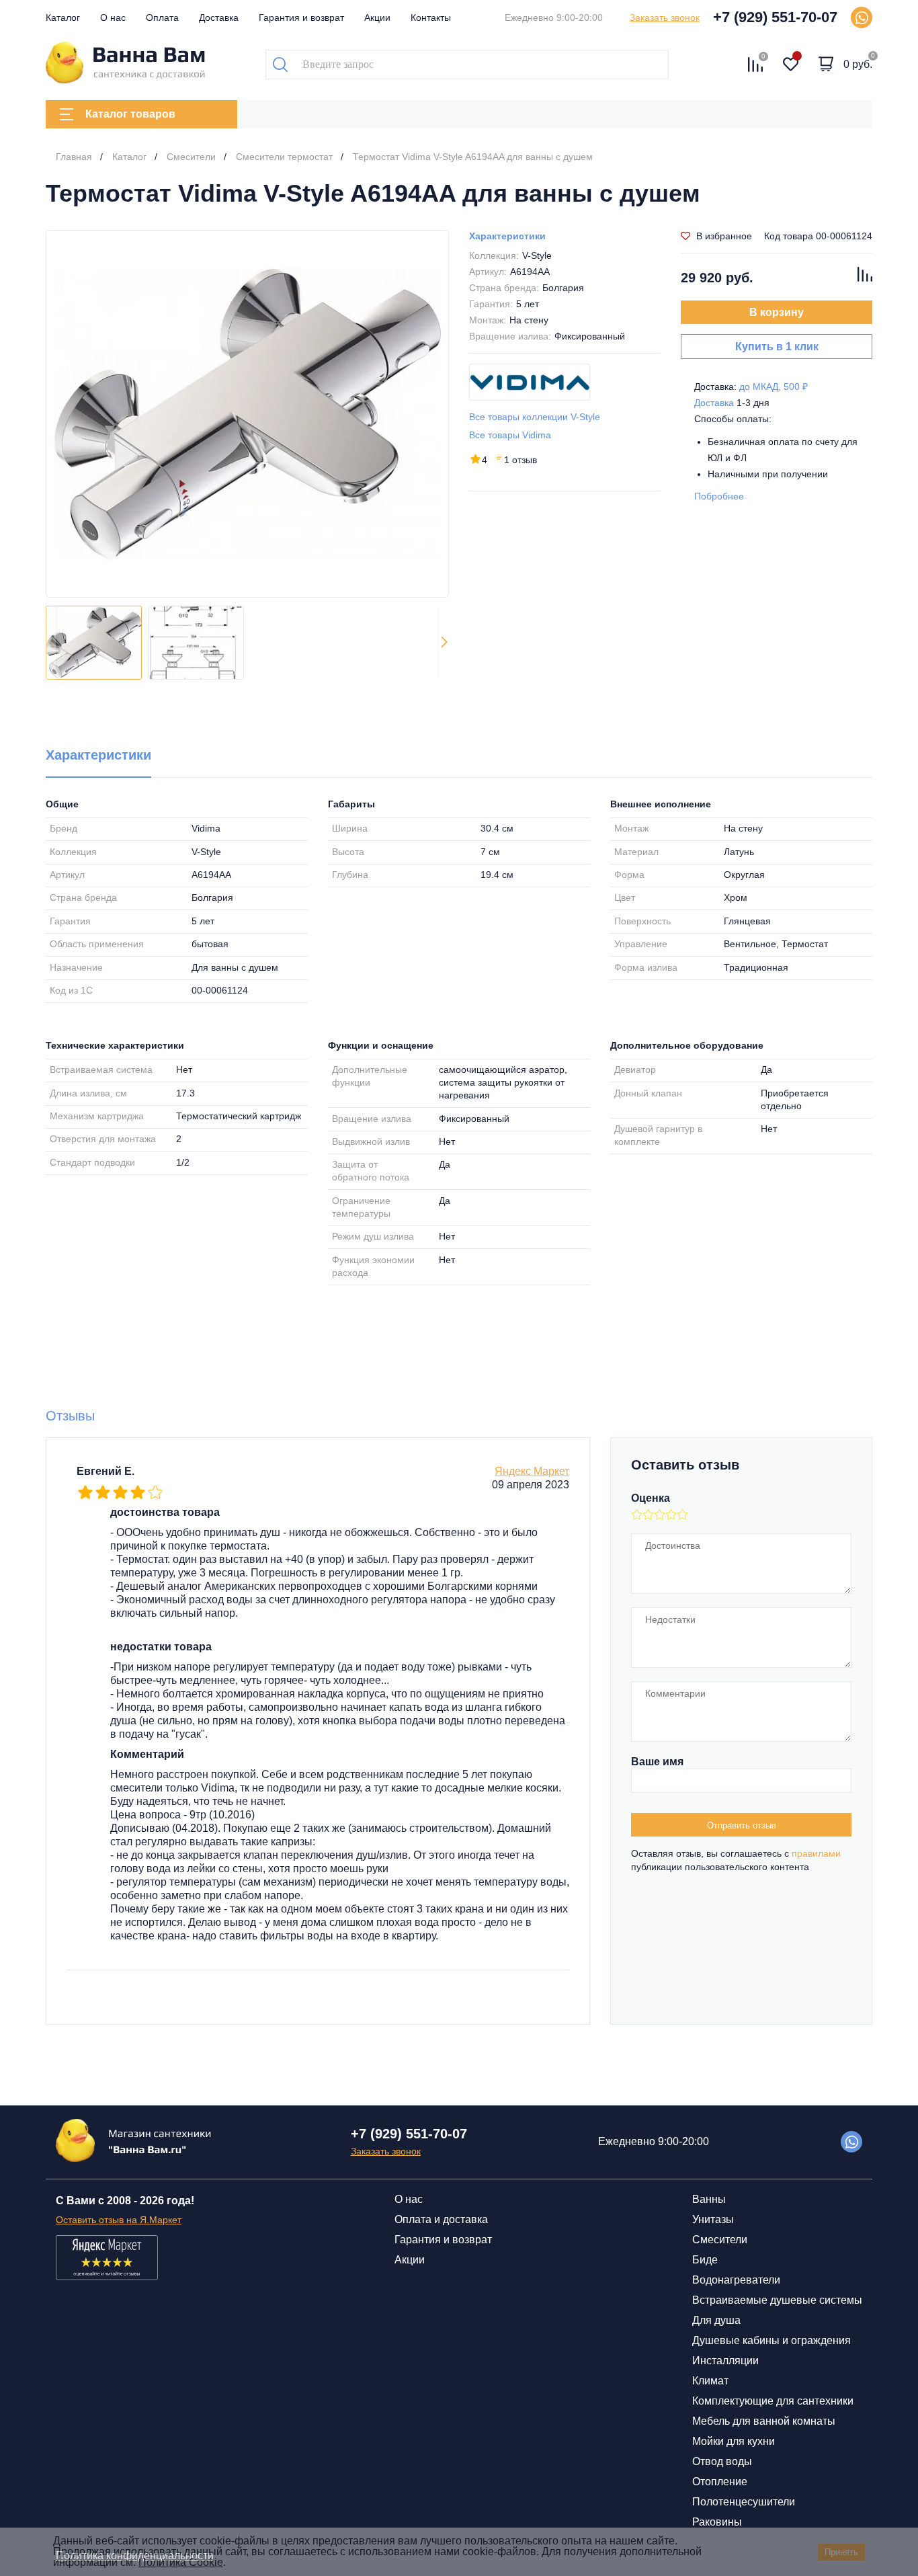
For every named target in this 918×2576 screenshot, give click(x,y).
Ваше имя (657, 1762)
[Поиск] (280, 65)
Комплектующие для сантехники (773, 2401)
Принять (841, 2552)
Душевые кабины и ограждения (771, 2340)
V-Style (537, 255)
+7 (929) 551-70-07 (775, 17)
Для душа (716, 2320)
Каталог (63, 17)
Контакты (431, 17)
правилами (816, 1853)
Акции (377, 17)
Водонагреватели (736, 2280)
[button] (444, 643)
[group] (247, 414)
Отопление (720, 2482)
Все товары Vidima (510, 435)
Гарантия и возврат (301, 17)
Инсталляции (725, 2361)
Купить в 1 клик (777, 347)
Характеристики (507, 236)
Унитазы (713, 2219)
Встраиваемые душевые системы (777, 2300)
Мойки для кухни (734, 2441)
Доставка (219, 17)
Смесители (720, 2240)
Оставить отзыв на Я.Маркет (119, 2220)
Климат (710, 2381)
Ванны (709, 2199)
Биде (705, 2260)
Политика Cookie (181, 2562)
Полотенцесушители (744, 2502)
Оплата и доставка (441, 2219)
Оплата (162, 17)
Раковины (717, 2522)
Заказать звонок (665, 17)
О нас (113, 17)
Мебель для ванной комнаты (764, 2421)
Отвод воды (722, 2461)
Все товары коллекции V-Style (535, 417)
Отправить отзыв (742, 1825)
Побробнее (719, 496)
